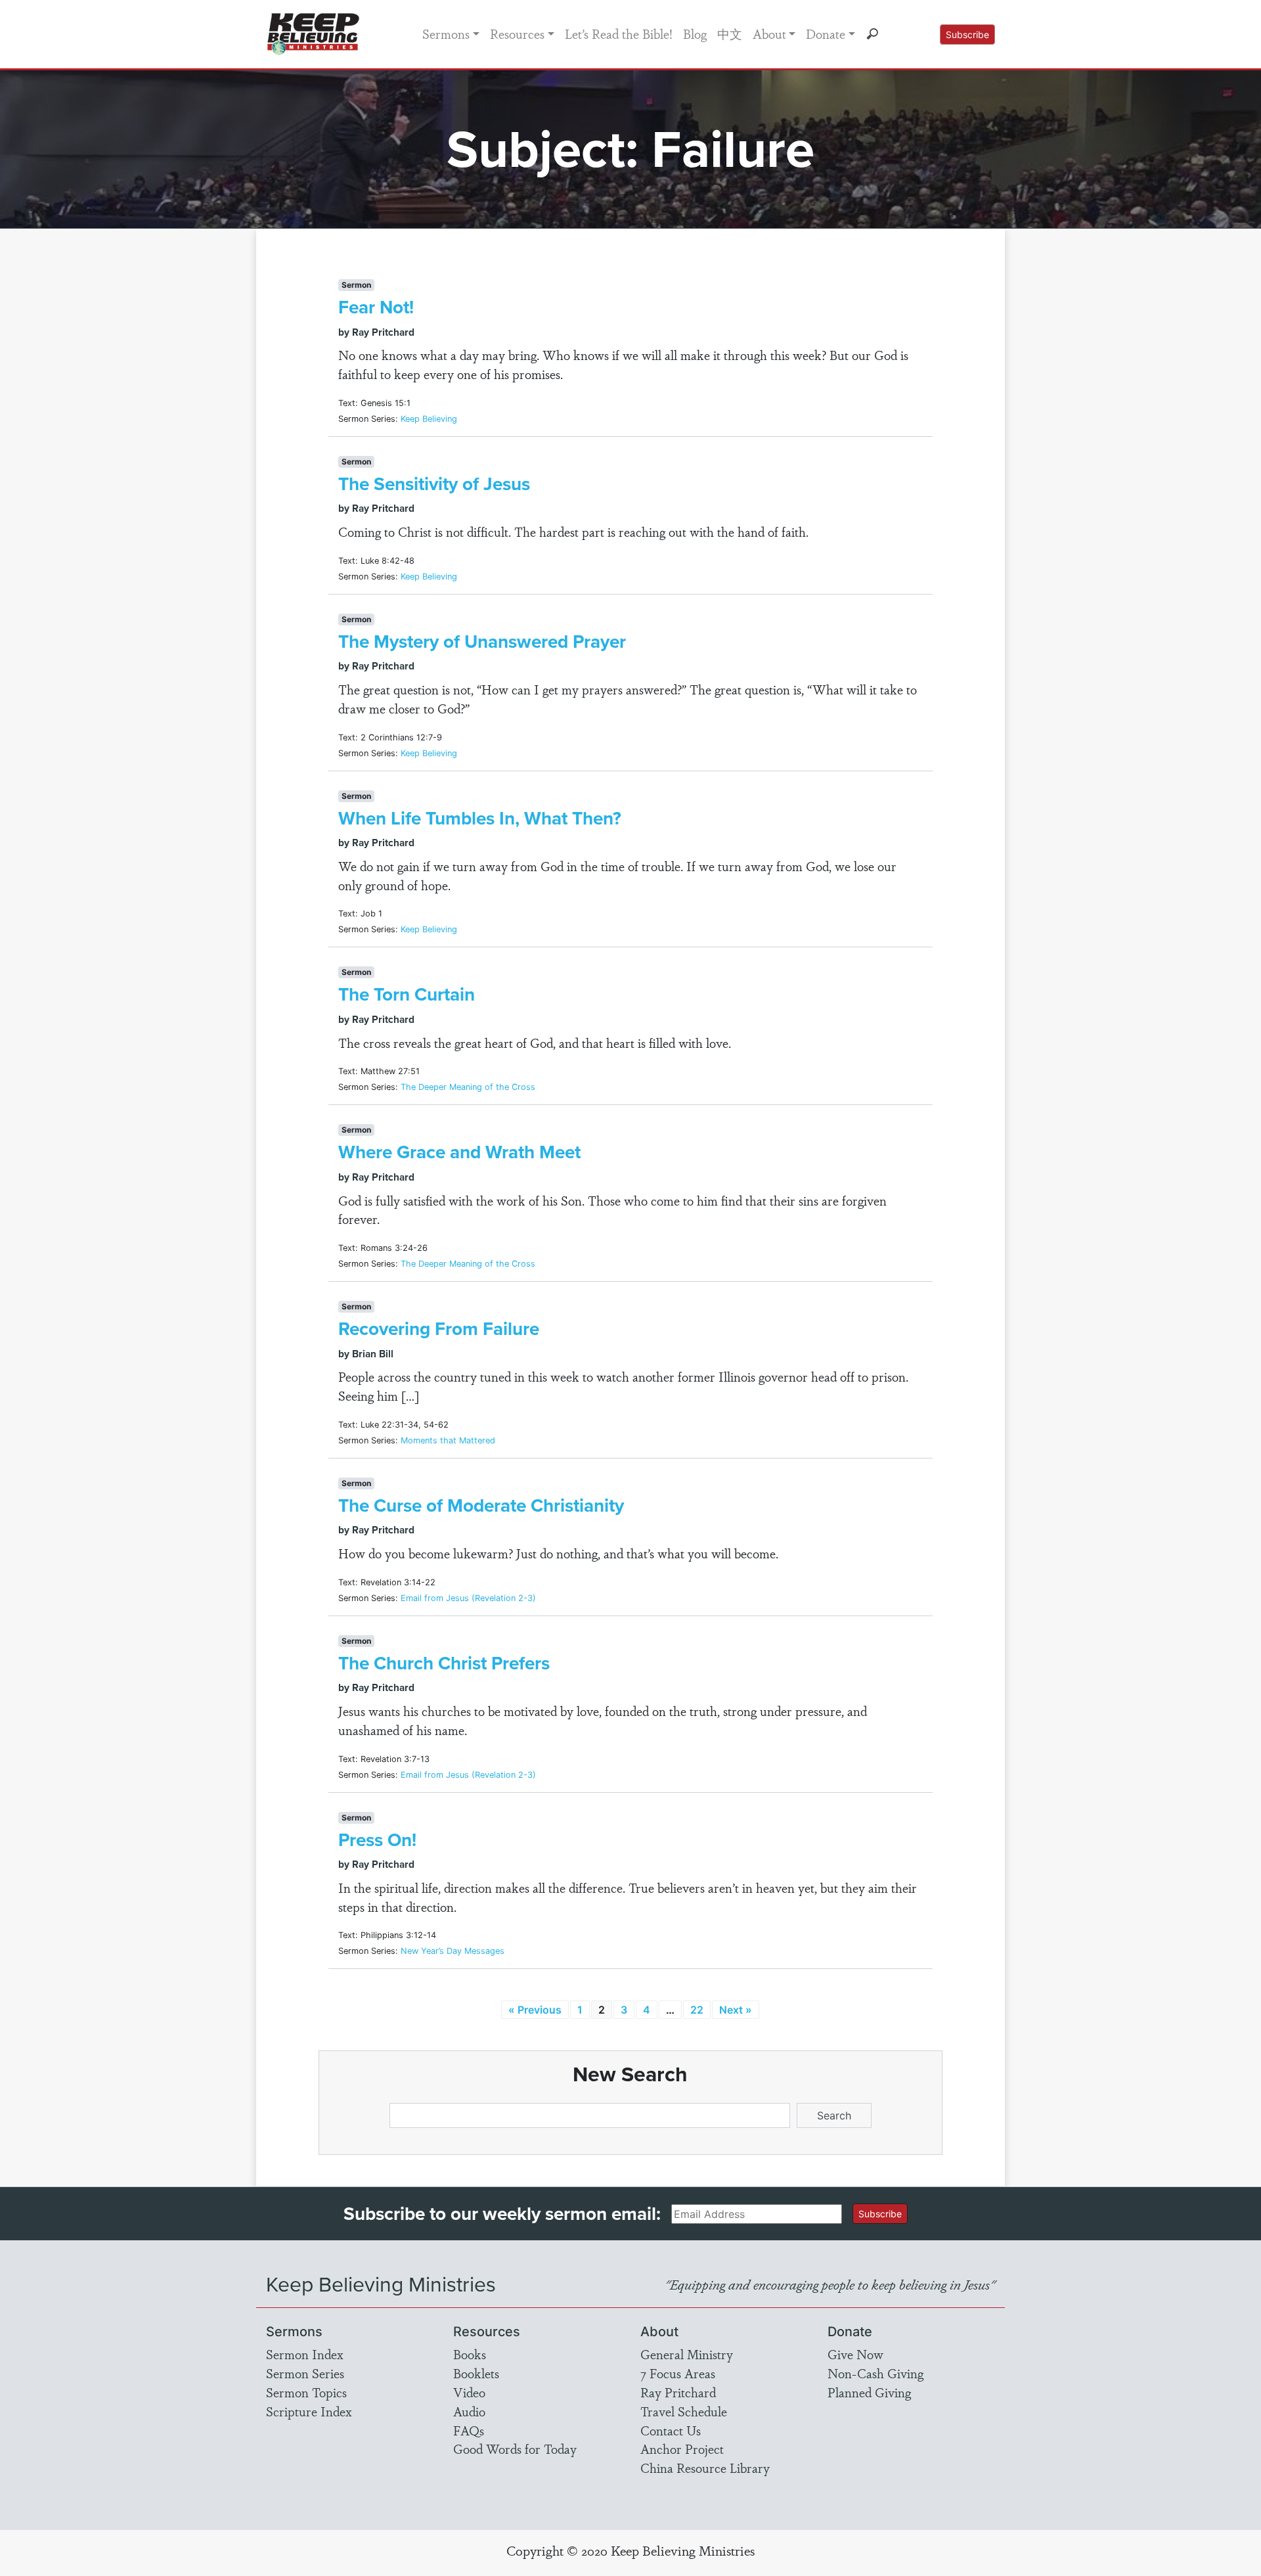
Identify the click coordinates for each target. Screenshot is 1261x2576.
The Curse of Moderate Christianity (481, 1505)
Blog (695, 34)
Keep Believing (429, 419)
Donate (826, 34)
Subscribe (967, 34)
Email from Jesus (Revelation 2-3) (468, 1598)
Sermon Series (305, 2373)
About (769, 34)
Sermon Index (305, 2354)
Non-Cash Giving (875, 2373)
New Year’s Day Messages (453, 1951)
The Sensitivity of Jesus (434, 484)
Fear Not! (376, 307)
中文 (730, 34)
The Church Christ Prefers (444, 1663)
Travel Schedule (684, 2411)
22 (697, 2010)
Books (470, 2354)
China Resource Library (705, 2468)
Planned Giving (869, 2392)
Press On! (377, 1840)
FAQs (469, 2430)
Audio (469, 2411)
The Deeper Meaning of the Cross (468, 1087)
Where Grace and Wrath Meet (459, 1152)
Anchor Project (682, 2449)
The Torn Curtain (407, 994)
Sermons (446, 34)
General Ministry (687, 2354)
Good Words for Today (515, 2449)
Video (469, 2392)
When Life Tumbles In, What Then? (480, 818)
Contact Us (671, 2430)
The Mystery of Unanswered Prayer (482, 642)
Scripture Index (309, 2411)
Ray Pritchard (678, 2392)
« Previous (535, 2010)
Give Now (855, 2354)
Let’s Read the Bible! (619, 34)
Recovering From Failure (439, 1329)
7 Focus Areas (678, 2373)
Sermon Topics (306, 2392)
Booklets (476, 2373)
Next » (736, 2010)
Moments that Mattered (448, 1440)
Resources (517, 34)
